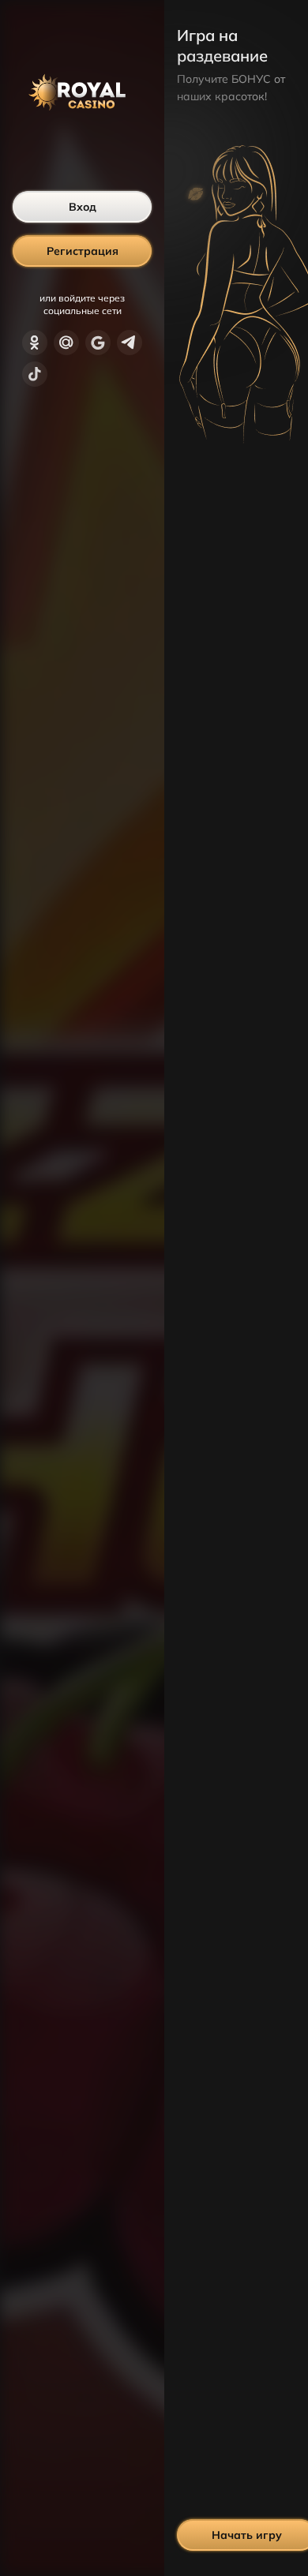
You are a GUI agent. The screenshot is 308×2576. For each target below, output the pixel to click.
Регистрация (83, 251)
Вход (83, 207)
